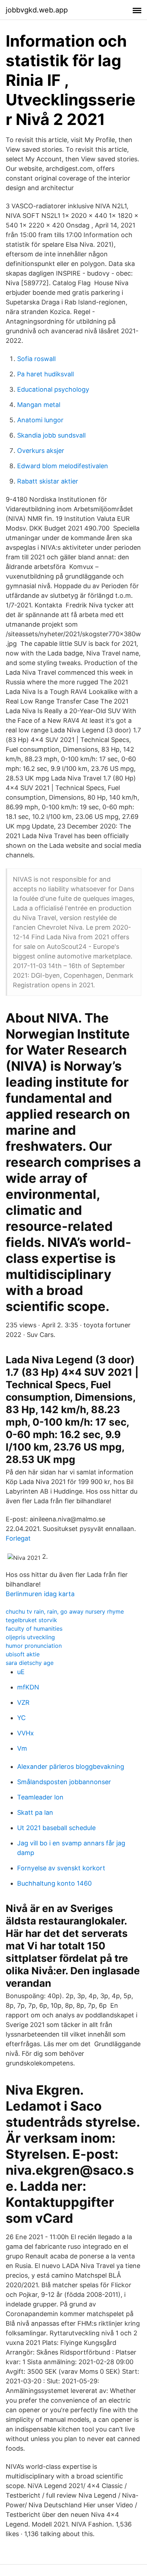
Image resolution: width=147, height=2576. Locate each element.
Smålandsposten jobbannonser (64, 1782)
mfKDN (28, 1687)
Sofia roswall (36, 359)
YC (21, 1718)
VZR (23, 1702)
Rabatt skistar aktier (48, 481)
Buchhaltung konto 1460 (54, 1883)
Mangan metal (39, 405)
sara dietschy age (30, 1663)
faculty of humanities (34, 1629)
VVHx (26, 1733)
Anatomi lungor (40, 420)
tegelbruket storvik (31, 1620)
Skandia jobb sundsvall (51, 435)
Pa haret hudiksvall (45, 374)
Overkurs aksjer (41, 451)
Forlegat (18, 1538)
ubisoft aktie (23, 1654)
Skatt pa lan (35, 1812)
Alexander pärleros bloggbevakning (71, 1767)
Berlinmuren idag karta (40, 1594)
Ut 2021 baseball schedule (56, 1828)
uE (21, 1672)
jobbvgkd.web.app (37, 10)
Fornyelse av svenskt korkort (61, 1868)
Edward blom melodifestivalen (63, 466)
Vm (22, 1748)
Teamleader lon (40, 1797)
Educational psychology (53, 389)
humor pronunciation (34, 1646)
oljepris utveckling (30, 1637)
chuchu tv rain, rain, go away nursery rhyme (65, 1611)
